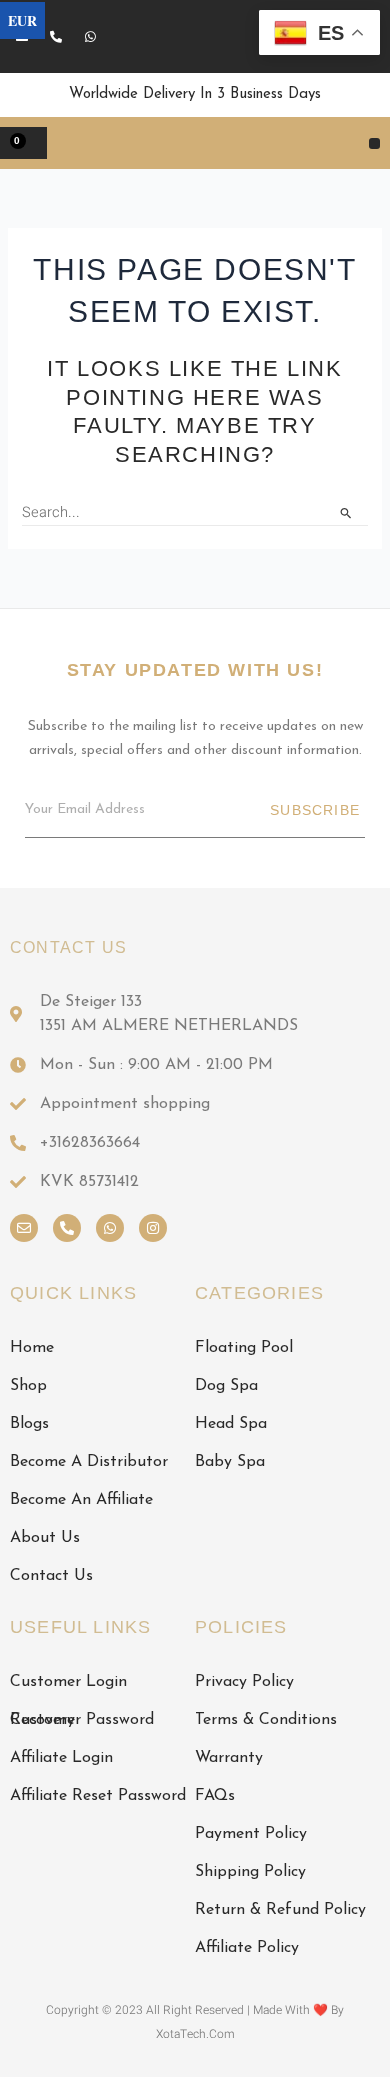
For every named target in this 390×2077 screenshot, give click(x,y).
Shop (28, 1386)
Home (32, 1348)
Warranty (229, 1758)
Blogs (29, 1424)
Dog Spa (226, 1386)
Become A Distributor (89, 1462)
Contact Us (51, 1576)
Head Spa (231, 1424)
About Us (45, 1538)
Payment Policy (251, 1834)
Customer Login (68, 1682)
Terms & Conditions (266, 1720)
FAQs (215, 1796)
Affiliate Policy (247, 1948)
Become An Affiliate (81, 1500)
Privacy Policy (244, 1682)
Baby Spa (230, 1462)
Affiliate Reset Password (98, 1796)
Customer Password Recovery (82, 1720)
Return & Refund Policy (280, 1910)
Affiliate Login (61, 1758)
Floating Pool (244, 1348)
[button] (374, 143)
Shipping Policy (250, 1872)
